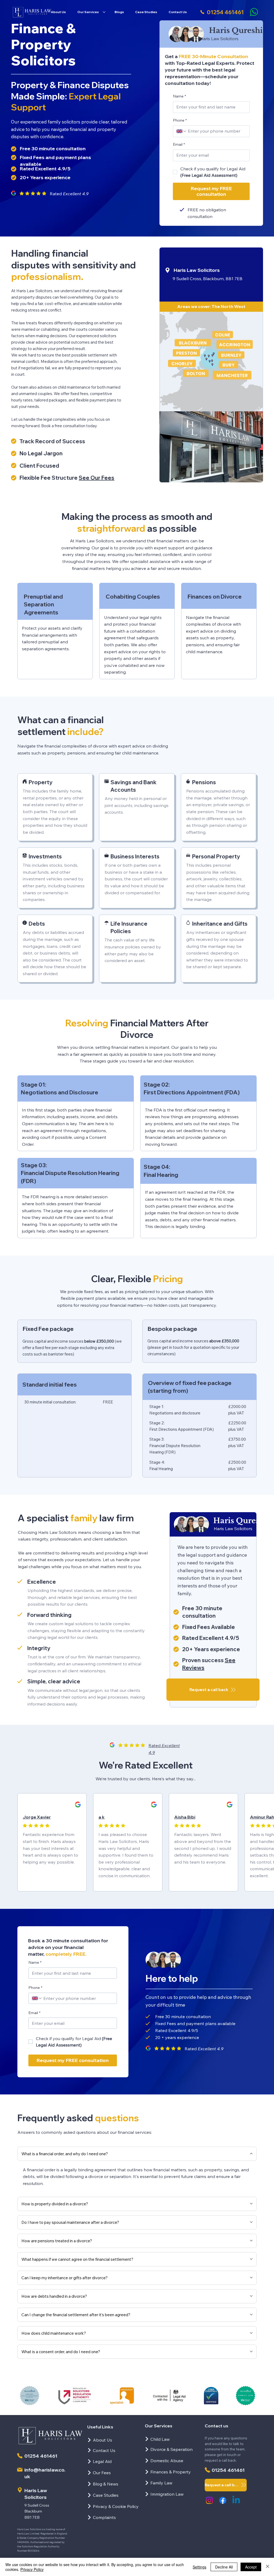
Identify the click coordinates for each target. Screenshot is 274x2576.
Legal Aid (102, 2461)
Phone (180, 120)
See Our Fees (96, 478)
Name (179, 96)
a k (102, 1817)
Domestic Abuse (167, 2461)
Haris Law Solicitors (197, 270)
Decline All (224, 2567)
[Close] (268, 2567)
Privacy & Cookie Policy (116, 2506)
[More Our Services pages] (104, 12)
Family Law (161, 2483)
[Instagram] (209, 2500)
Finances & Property (171, 2472)
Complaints (104, 2517)
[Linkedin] (236, 2500)
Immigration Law (167, 2494)
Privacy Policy (32, 2569)
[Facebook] (223, 2500)
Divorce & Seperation (172, 2449)
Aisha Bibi (185, 1817)
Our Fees (102, 2473)
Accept (251, 2567)
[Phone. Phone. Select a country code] (181, 131)
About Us (102, 2440)
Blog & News (106, 2484)
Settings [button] (199, 2567)
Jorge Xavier (37, 1817)
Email (179, 144)
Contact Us (104, 2450)
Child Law (160, 2439)
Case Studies (106, 2495)
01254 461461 (41, 2456)
